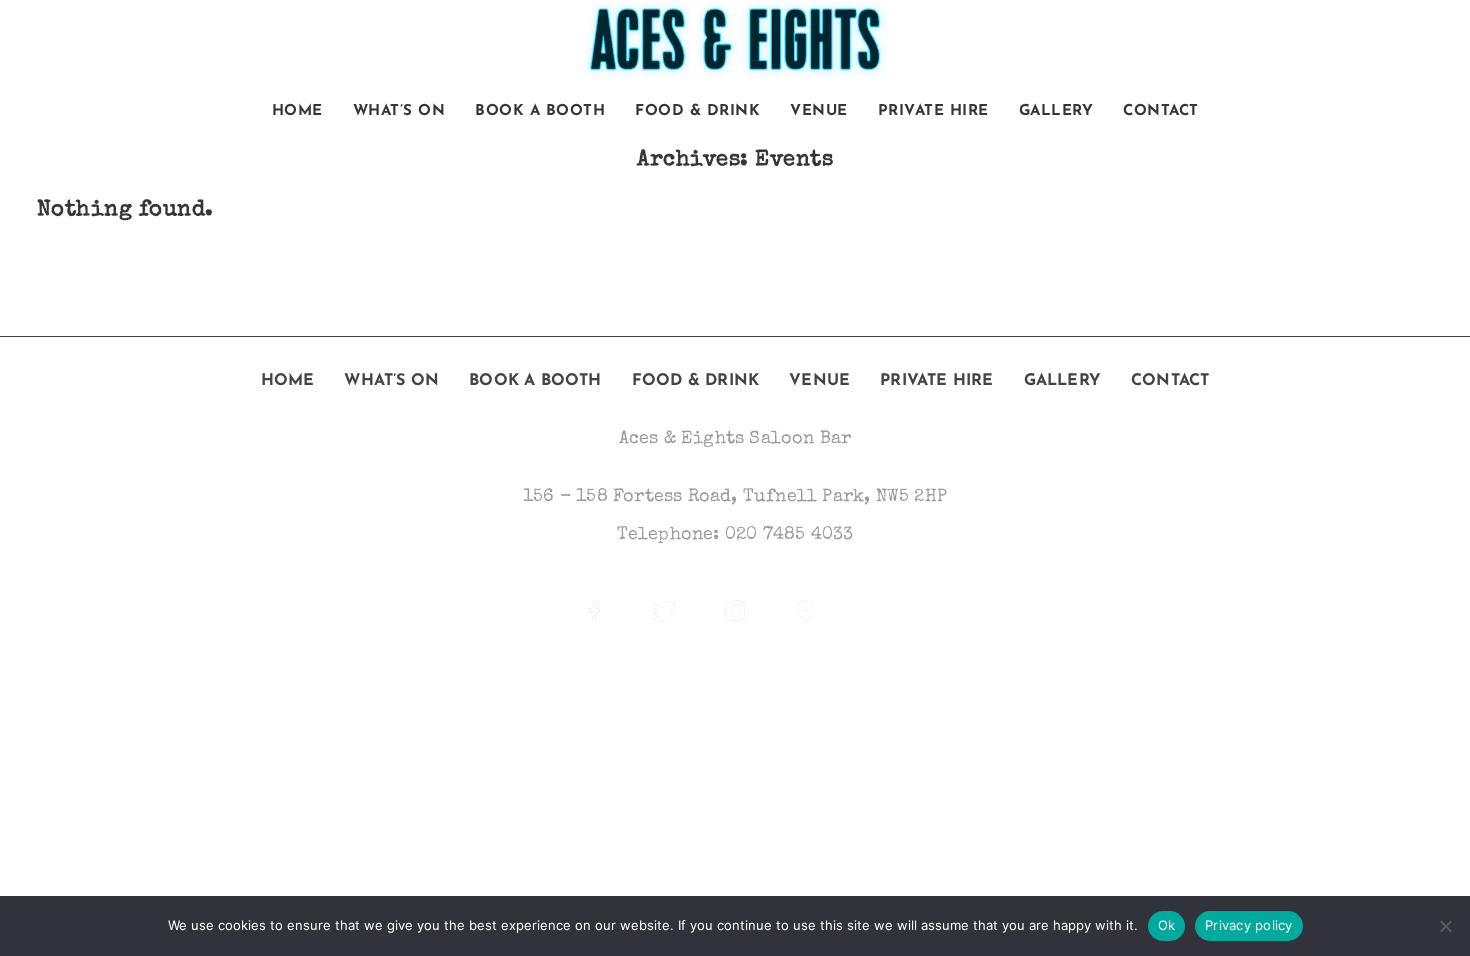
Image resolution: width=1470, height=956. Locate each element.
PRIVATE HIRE (933, 111)
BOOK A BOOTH (540, 111)
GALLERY (1056, 111)
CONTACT (1161, 111)
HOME (297, 111)
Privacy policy (1249, 925)
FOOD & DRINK (697, 111)
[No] (1445, 926)
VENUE (819, 111)
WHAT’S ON (399, 111)
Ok (1167, 925)
